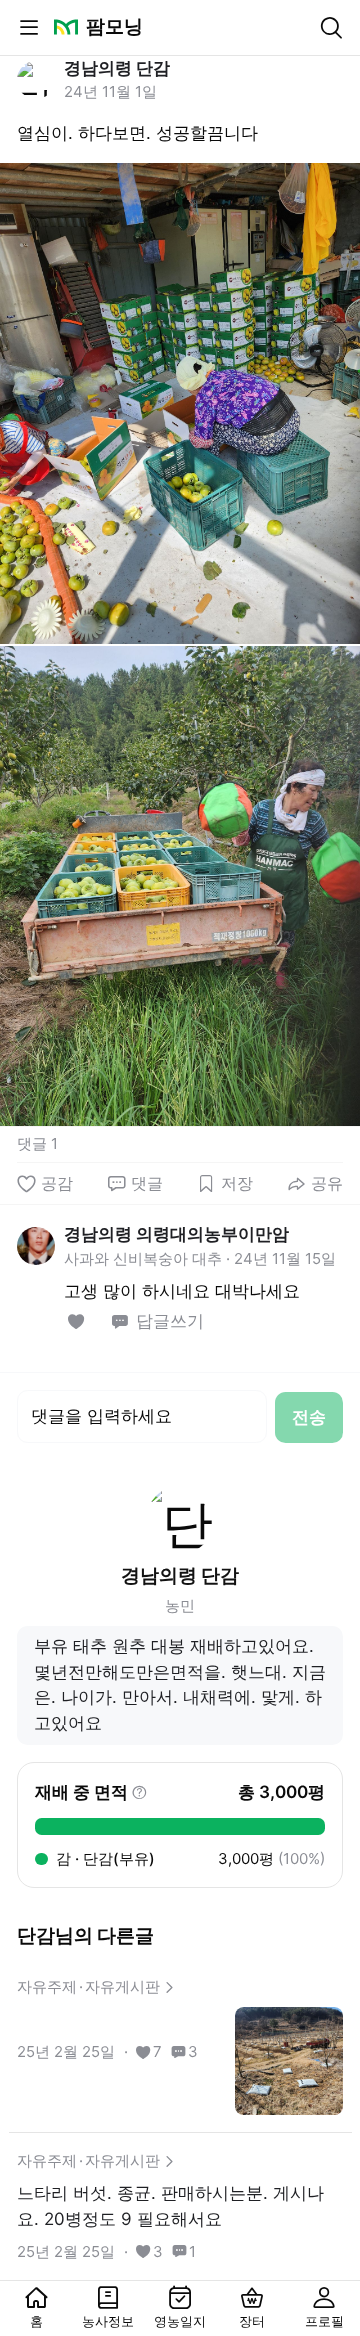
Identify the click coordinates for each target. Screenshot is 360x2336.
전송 (309, 1417)
